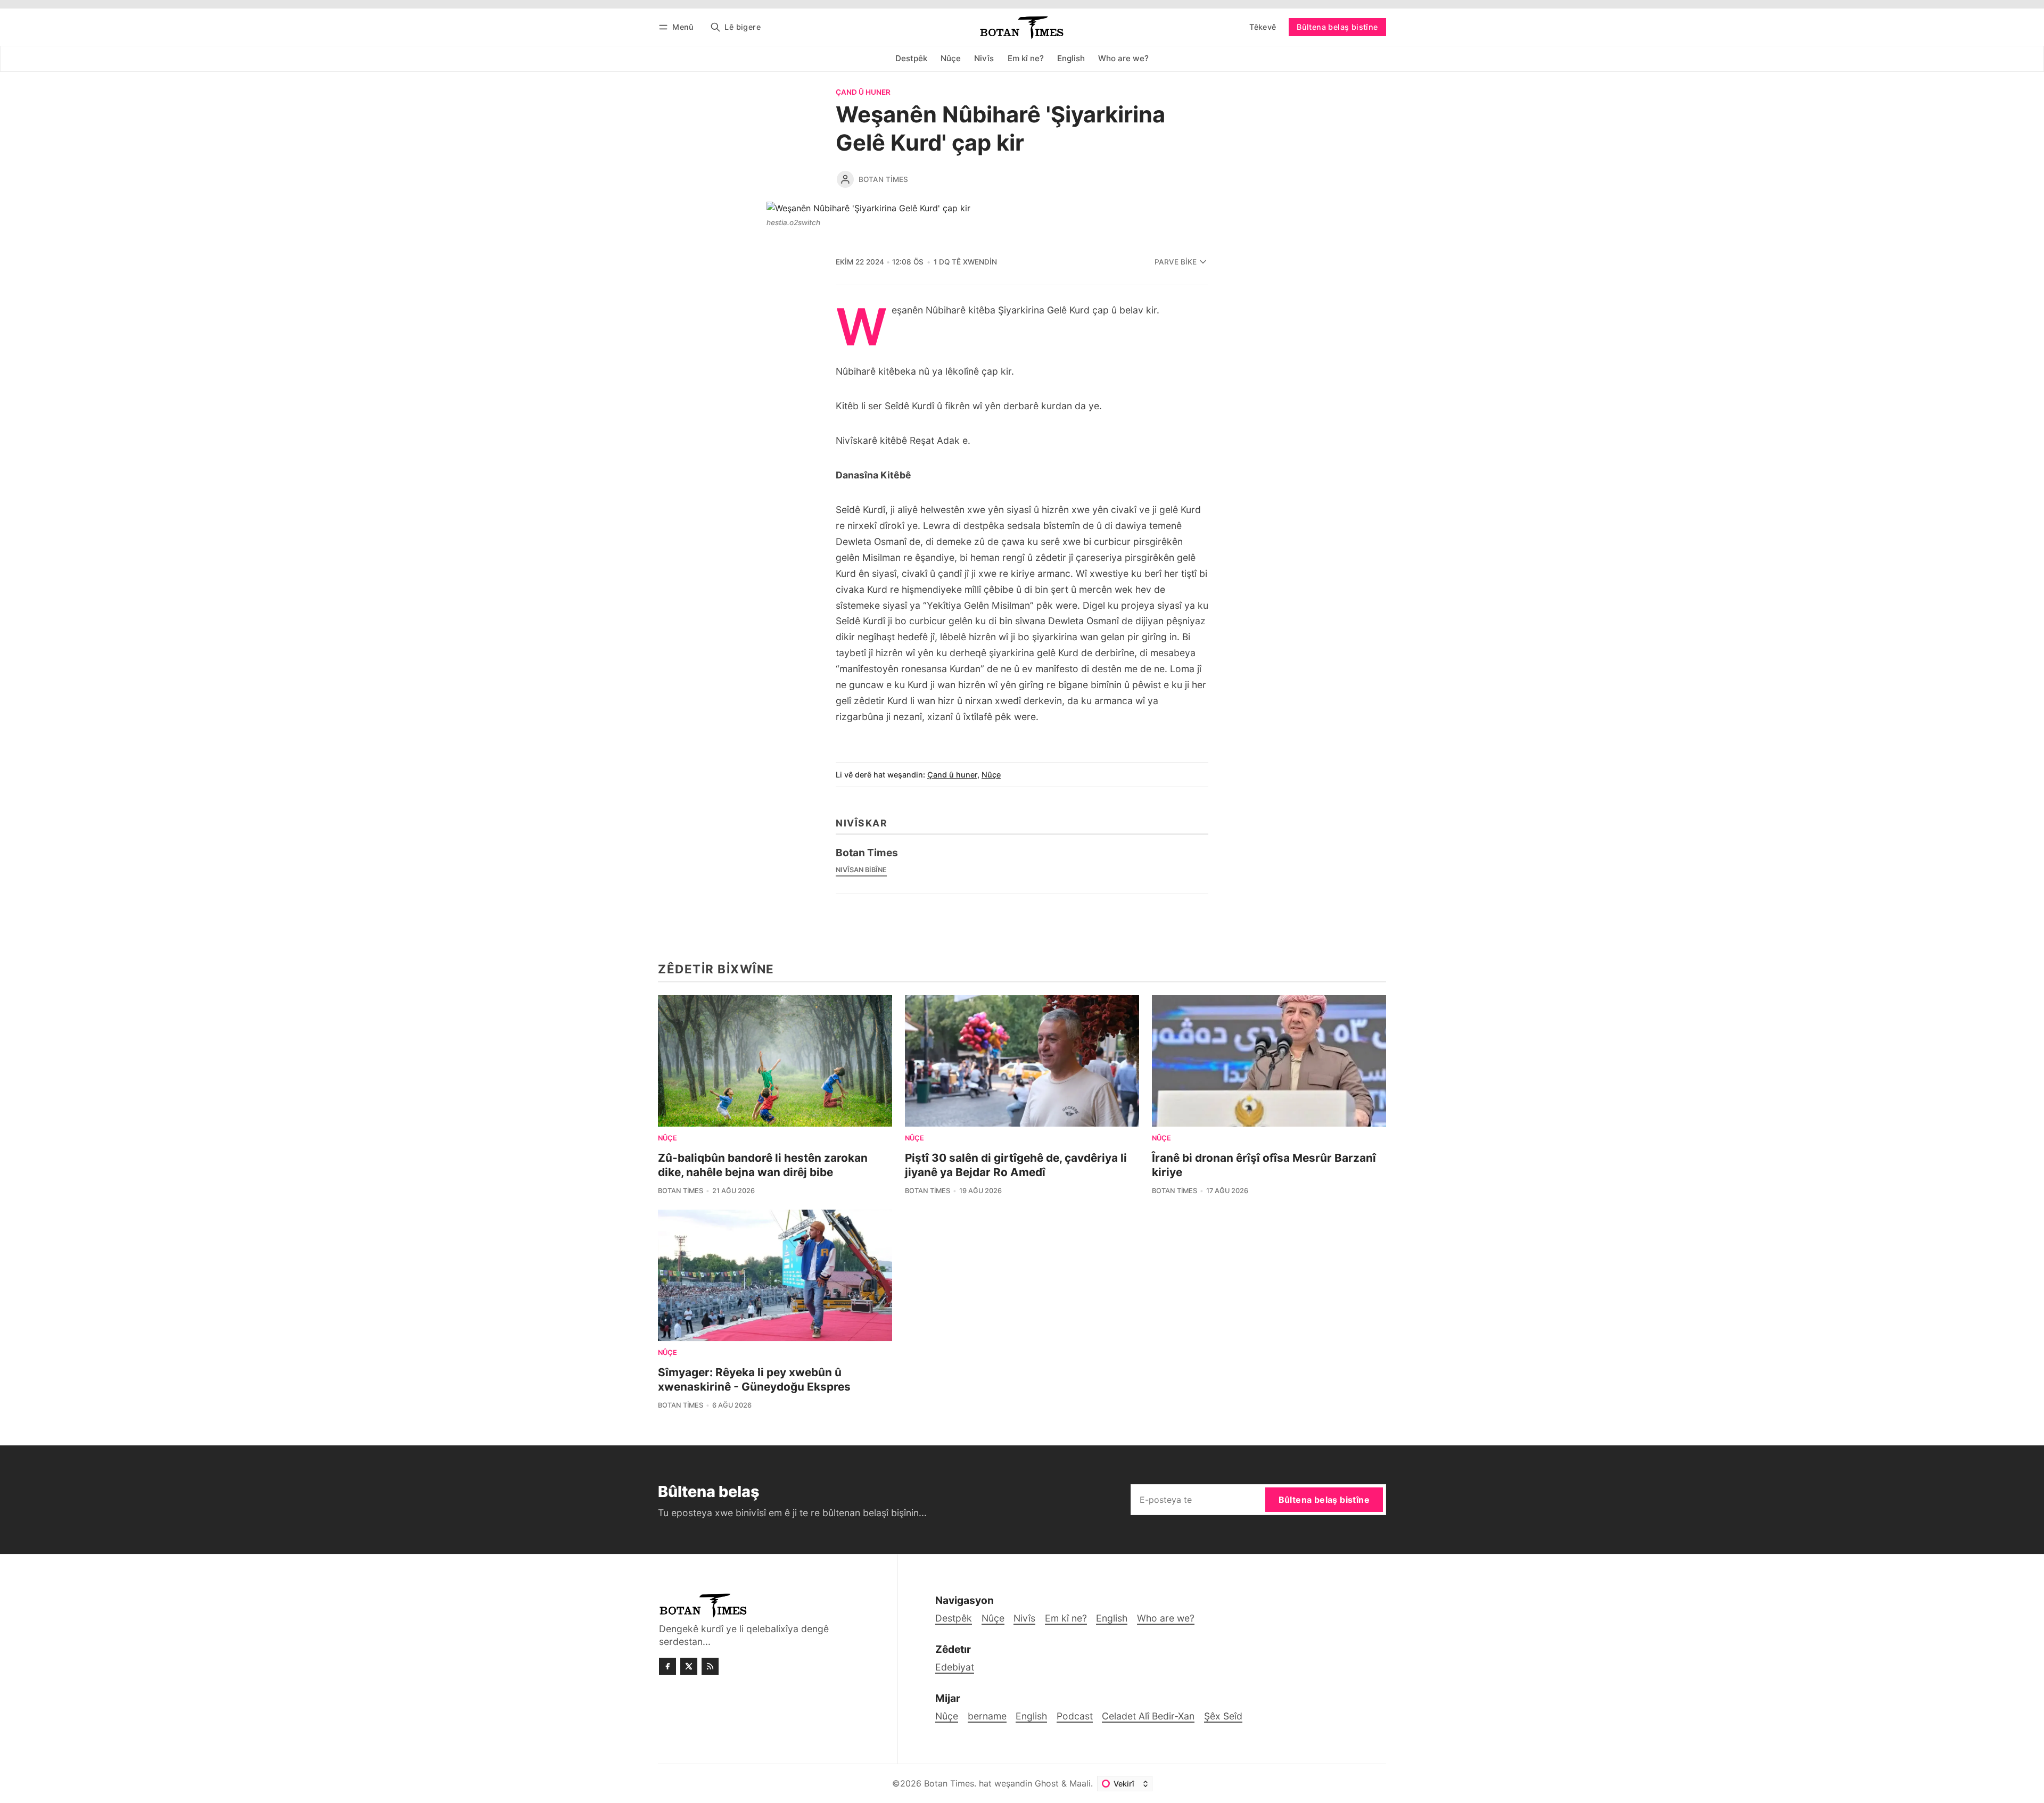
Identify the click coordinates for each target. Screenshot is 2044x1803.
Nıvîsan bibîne (861, 870)
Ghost (1047, 1783)
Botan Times (883, 179)
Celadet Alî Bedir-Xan (1148, 1716)
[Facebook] (667, 1666)
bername (987, 1716)
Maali (1080, 1783)
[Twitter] (689, 1666)
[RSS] (710, 1666)
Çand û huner (863, 93)
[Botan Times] (845, 179)
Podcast (1075, 1716)
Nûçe (991, 775)
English (1031, 1716)
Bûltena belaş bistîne (1337, 27)
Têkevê (1263, 27)
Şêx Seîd (1223, 1716)
